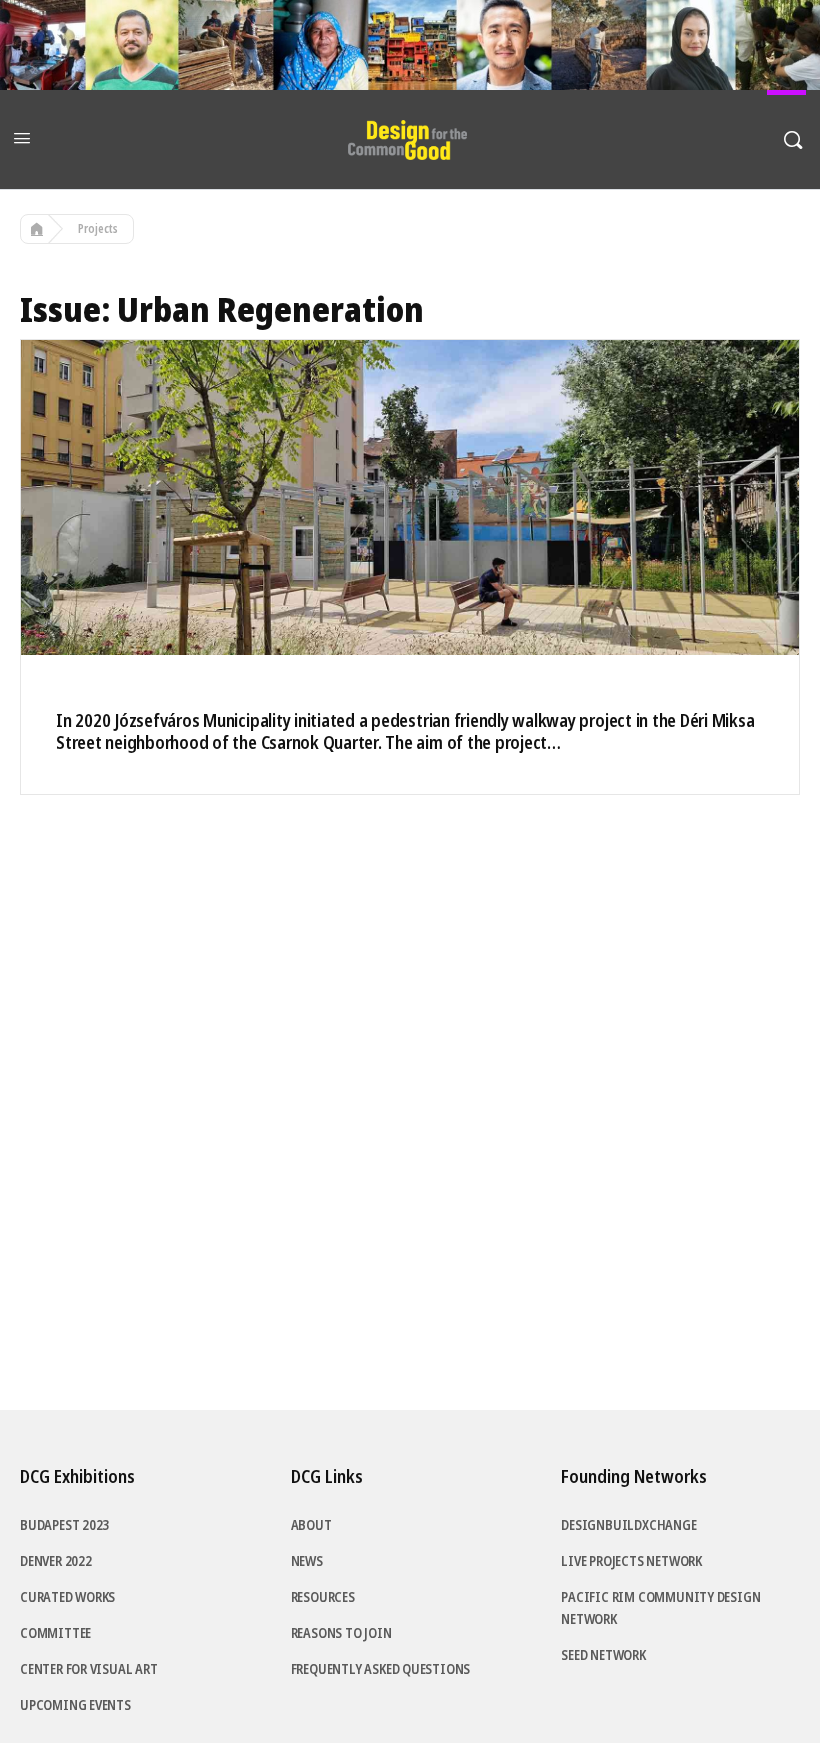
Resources (323, 1597)
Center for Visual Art (89, 1669)
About (311, 1525)
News (307, 1561)
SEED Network (603, 1655)
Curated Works (67, 1597)
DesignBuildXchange (628, 1525)
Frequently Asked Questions (381, 1669)
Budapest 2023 (64, 1525)
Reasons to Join (341, 1633)
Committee (55, 1633)
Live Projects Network (631, 1561)
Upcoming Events (75, 1705)
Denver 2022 (56, 1561)
